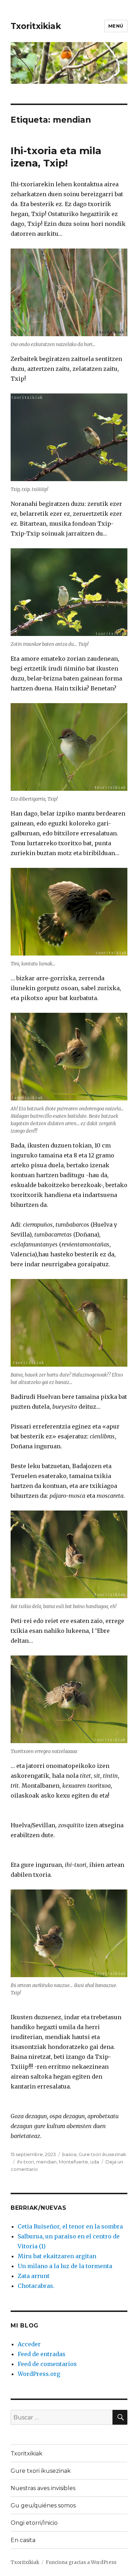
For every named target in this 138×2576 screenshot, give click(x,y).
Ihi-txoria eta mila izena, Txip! (56, 157)
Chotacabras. (36, 2286)
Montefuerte (73, 2162)
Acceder (29, 2344)
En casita (23, 2540)
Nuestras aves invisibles (43, 2488)
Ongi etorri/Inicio (34, 2523)
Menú (116, 26)
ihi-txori (25, 2162)
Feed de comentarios (47, 2364)
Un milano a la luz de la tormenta (65, 2266)
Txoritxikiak (36, 26)
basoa (69, 2154)
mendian (46, 2162)
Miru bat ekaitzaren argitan (57, 2256)
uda (95, 2162)
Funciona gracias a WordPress (81, 2562)
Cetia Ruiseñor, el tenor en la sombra (70, 2226)
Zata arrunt (34, 2276)
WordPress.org (39, 2374)
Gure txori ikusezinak (102, 2154)
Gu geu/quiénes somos (43, 2505)
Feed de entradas (42, 2354)
